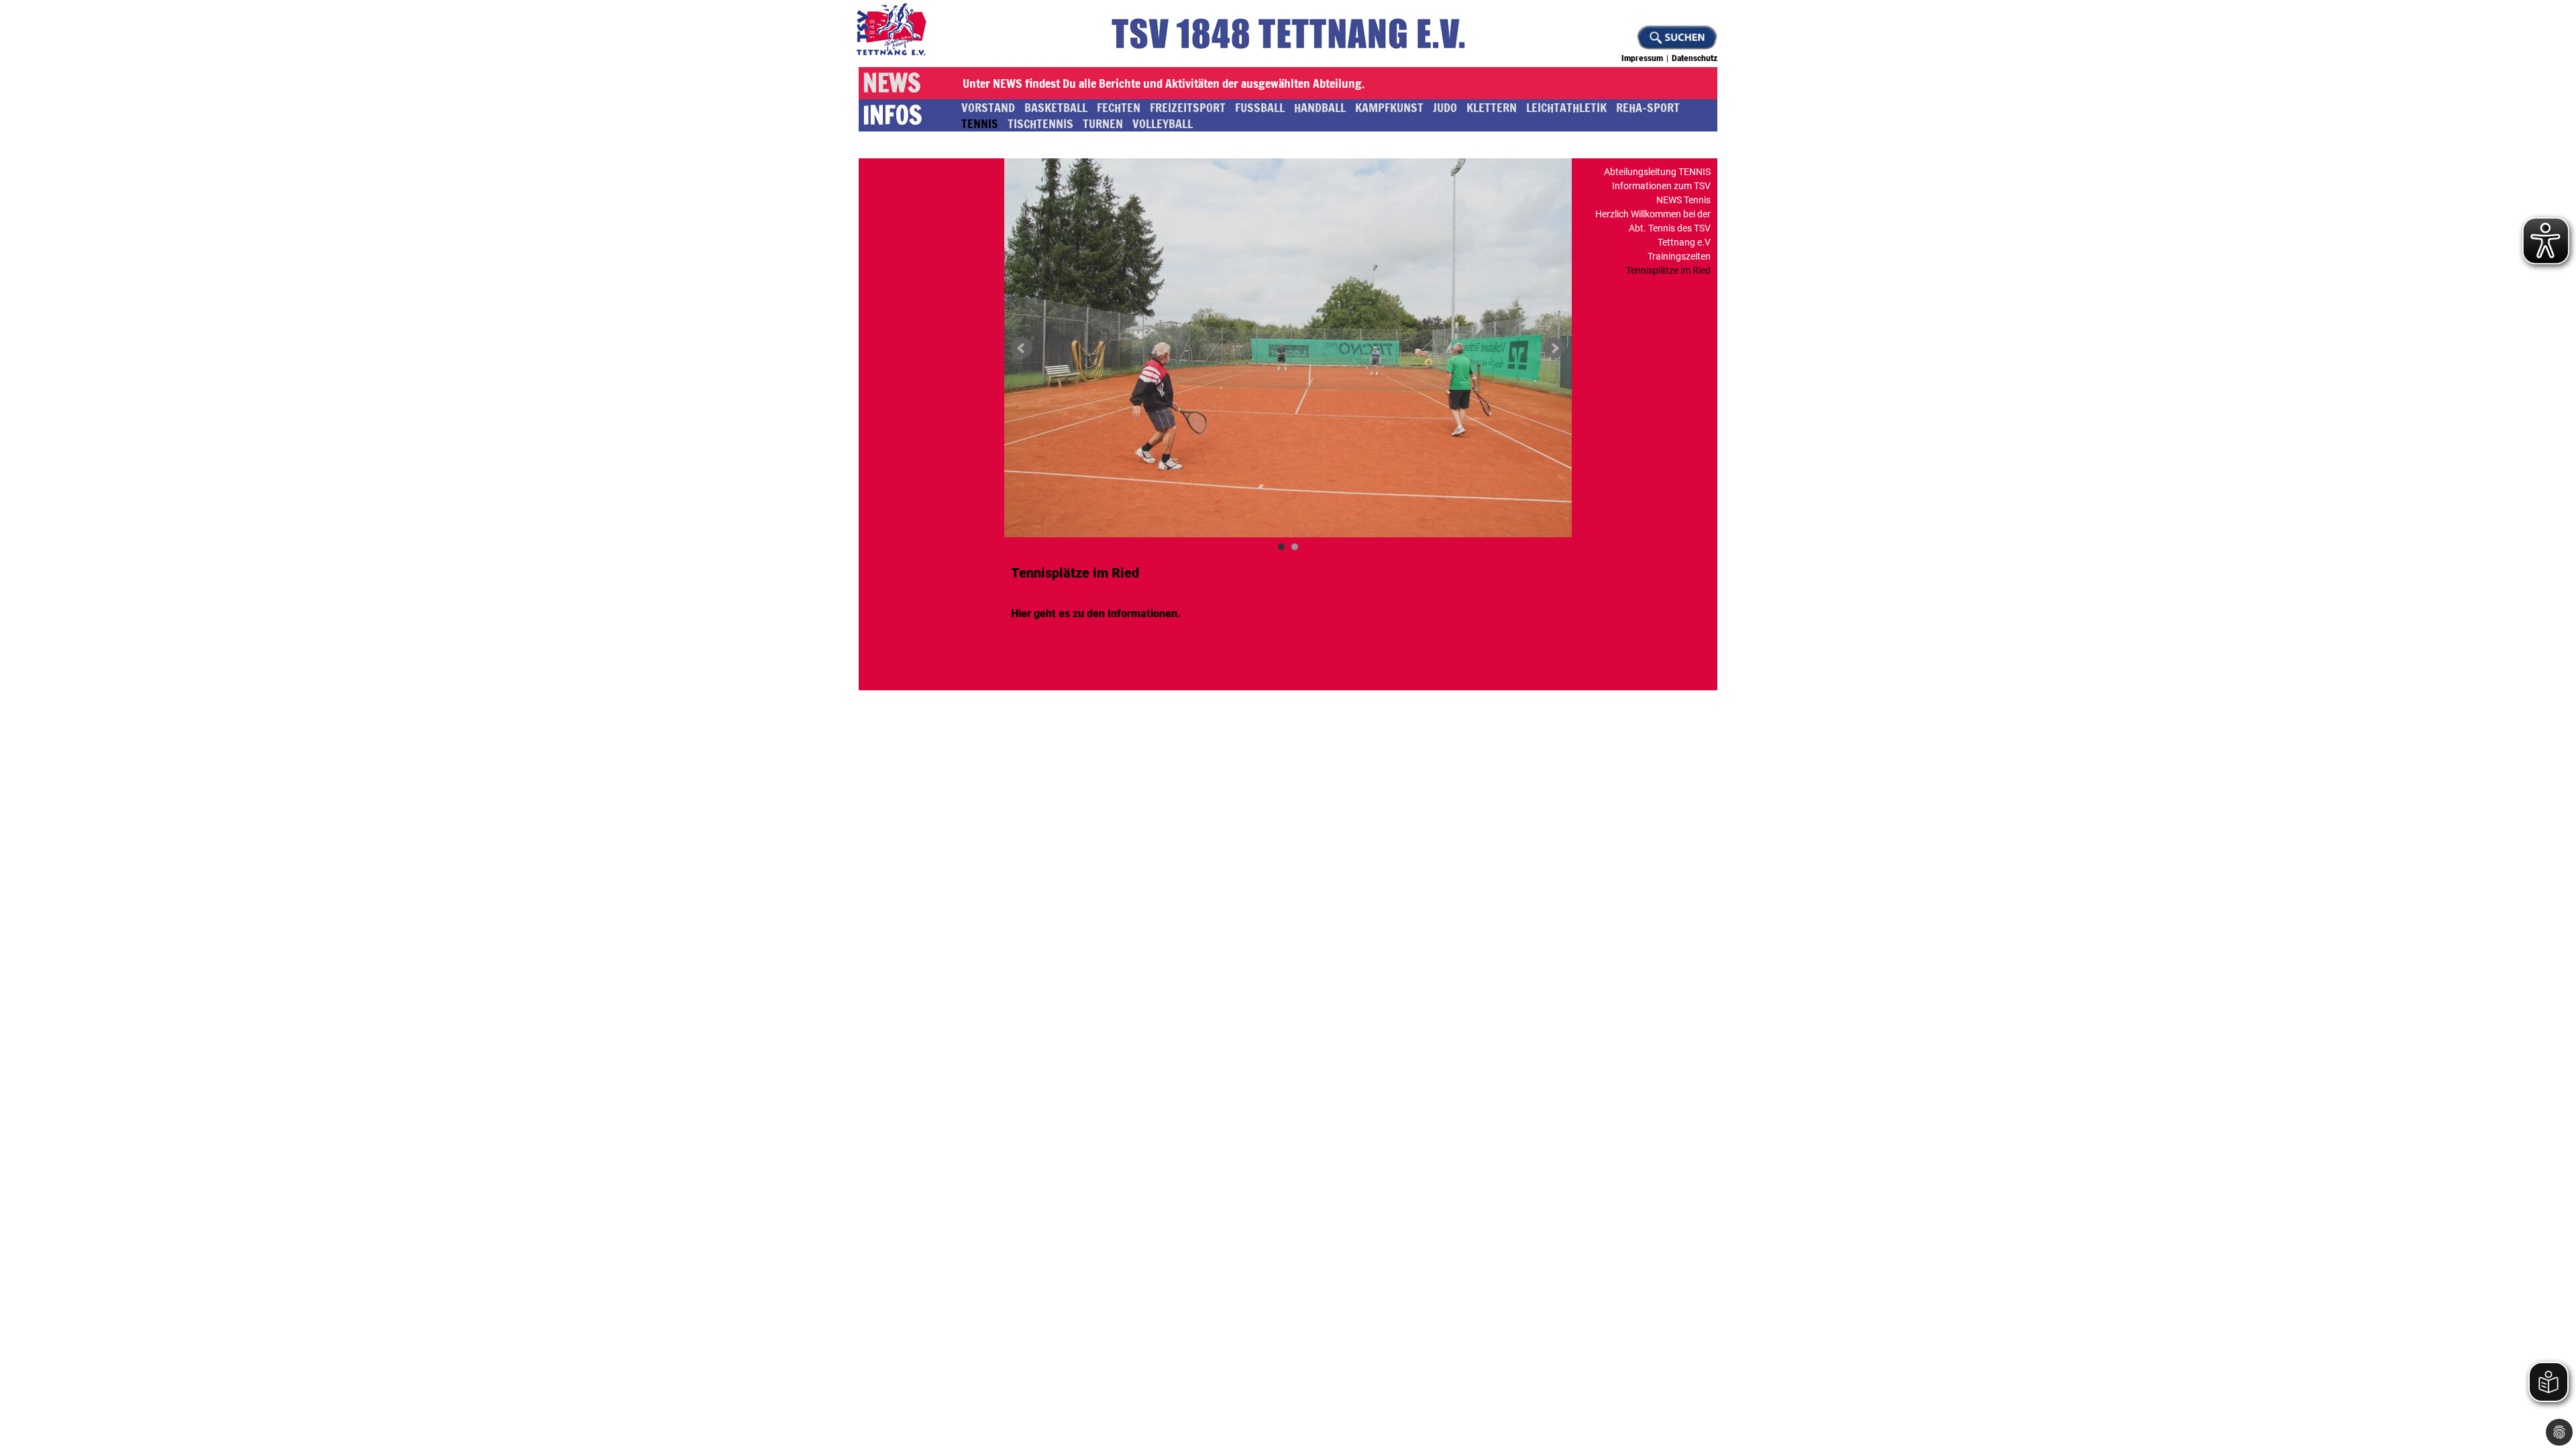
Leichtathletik (1566, 107)
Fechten (1119, 107)
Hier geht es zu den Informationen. (1096, 613)
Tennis (980, 123)
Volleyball (1163, 123)
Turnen (1103, 123)
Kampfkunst (1389, 107)
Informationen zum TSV (1661, 186)
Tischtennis (1040, 123)
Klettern (1492, 107)
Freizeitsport (1188, 107)
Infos (892, 115)
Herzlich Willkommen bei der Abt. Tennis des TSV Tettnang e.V (1653, 228)
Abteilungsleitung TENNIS (1657, 172)
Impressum (1642, 58)
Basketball (1056, 107)
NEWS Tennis (1683, 200)
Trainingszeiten (1679, 256)
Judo (1445, 107)
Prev (1022, 348)
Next (1554, 348)
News (892, 83)
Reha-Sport (1648, 107)
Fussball (1260, 107)
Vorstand (988, 107)
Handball (1320, 107)
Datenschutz (1695, 58)
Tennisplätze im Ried (1668, 270)
